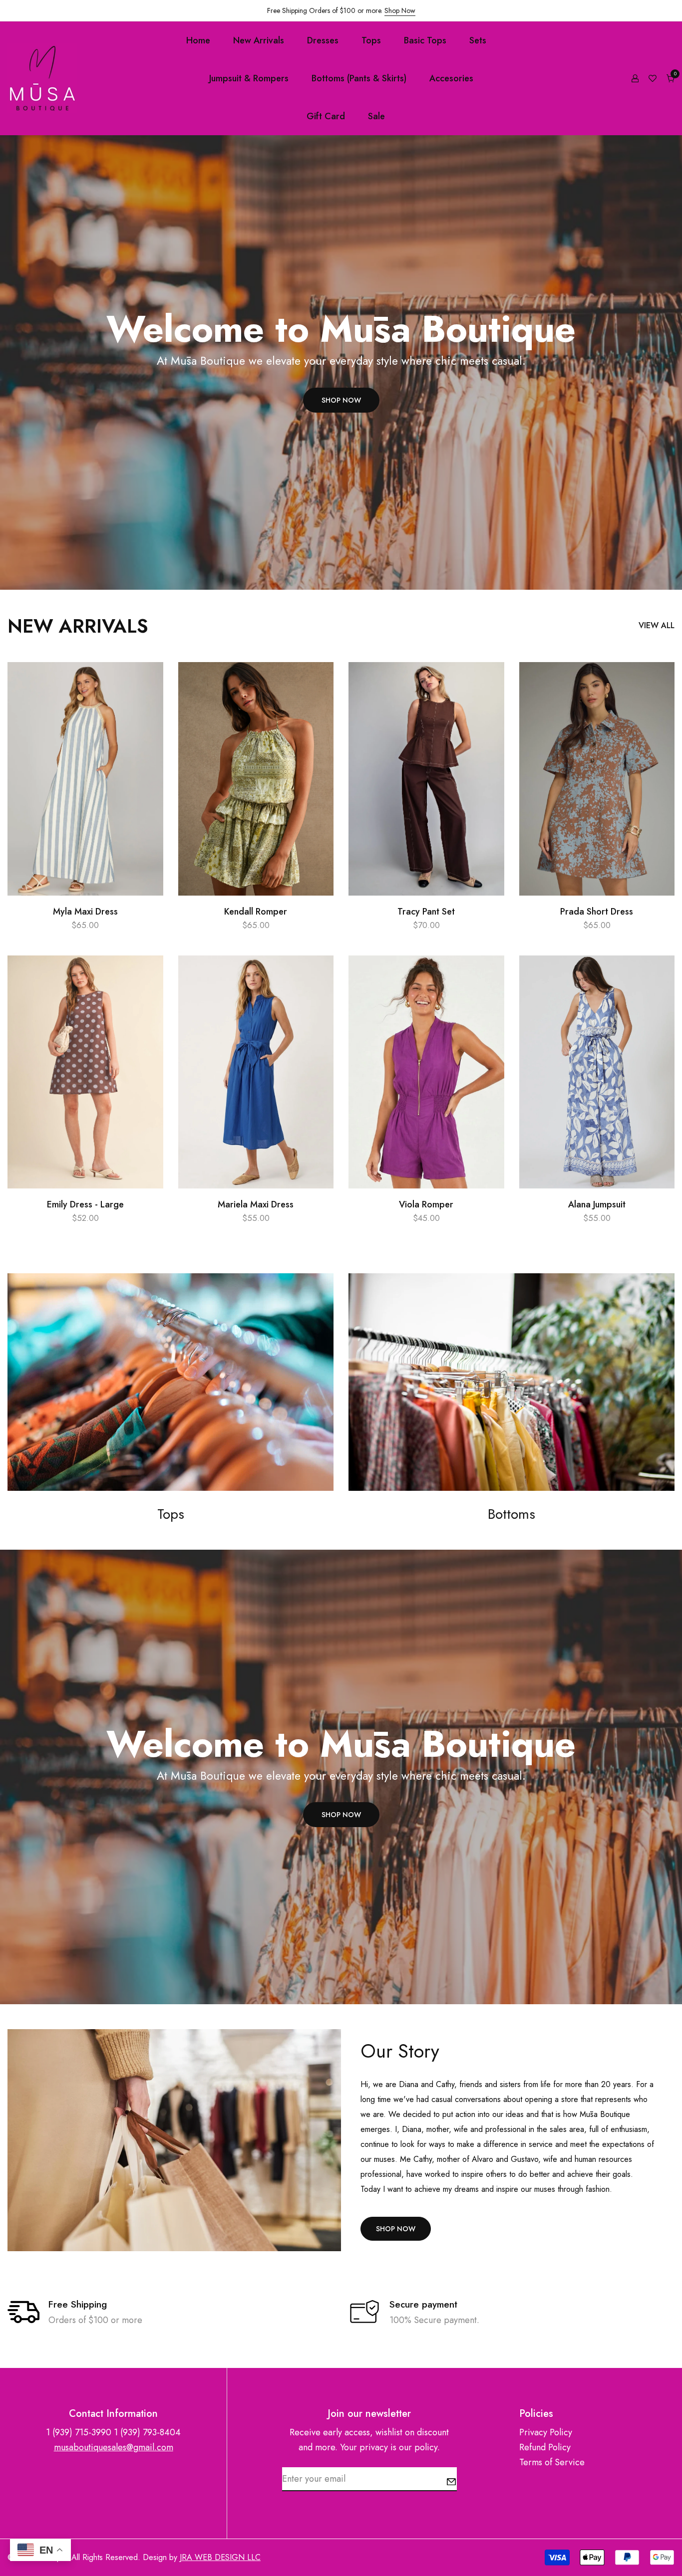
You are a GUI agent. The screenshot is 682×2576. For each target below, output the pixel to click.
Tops (171, 1514)
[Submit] (451, 2482)
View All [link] (657, 625)
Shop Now (400, 10)
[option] (341, 362)
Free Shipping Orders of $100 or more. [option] (341, 10)
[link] (170, 1382)
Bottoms (511, 1514)
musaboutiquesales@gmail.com (114, 2447)
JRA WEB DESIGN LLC (220, 2557)
